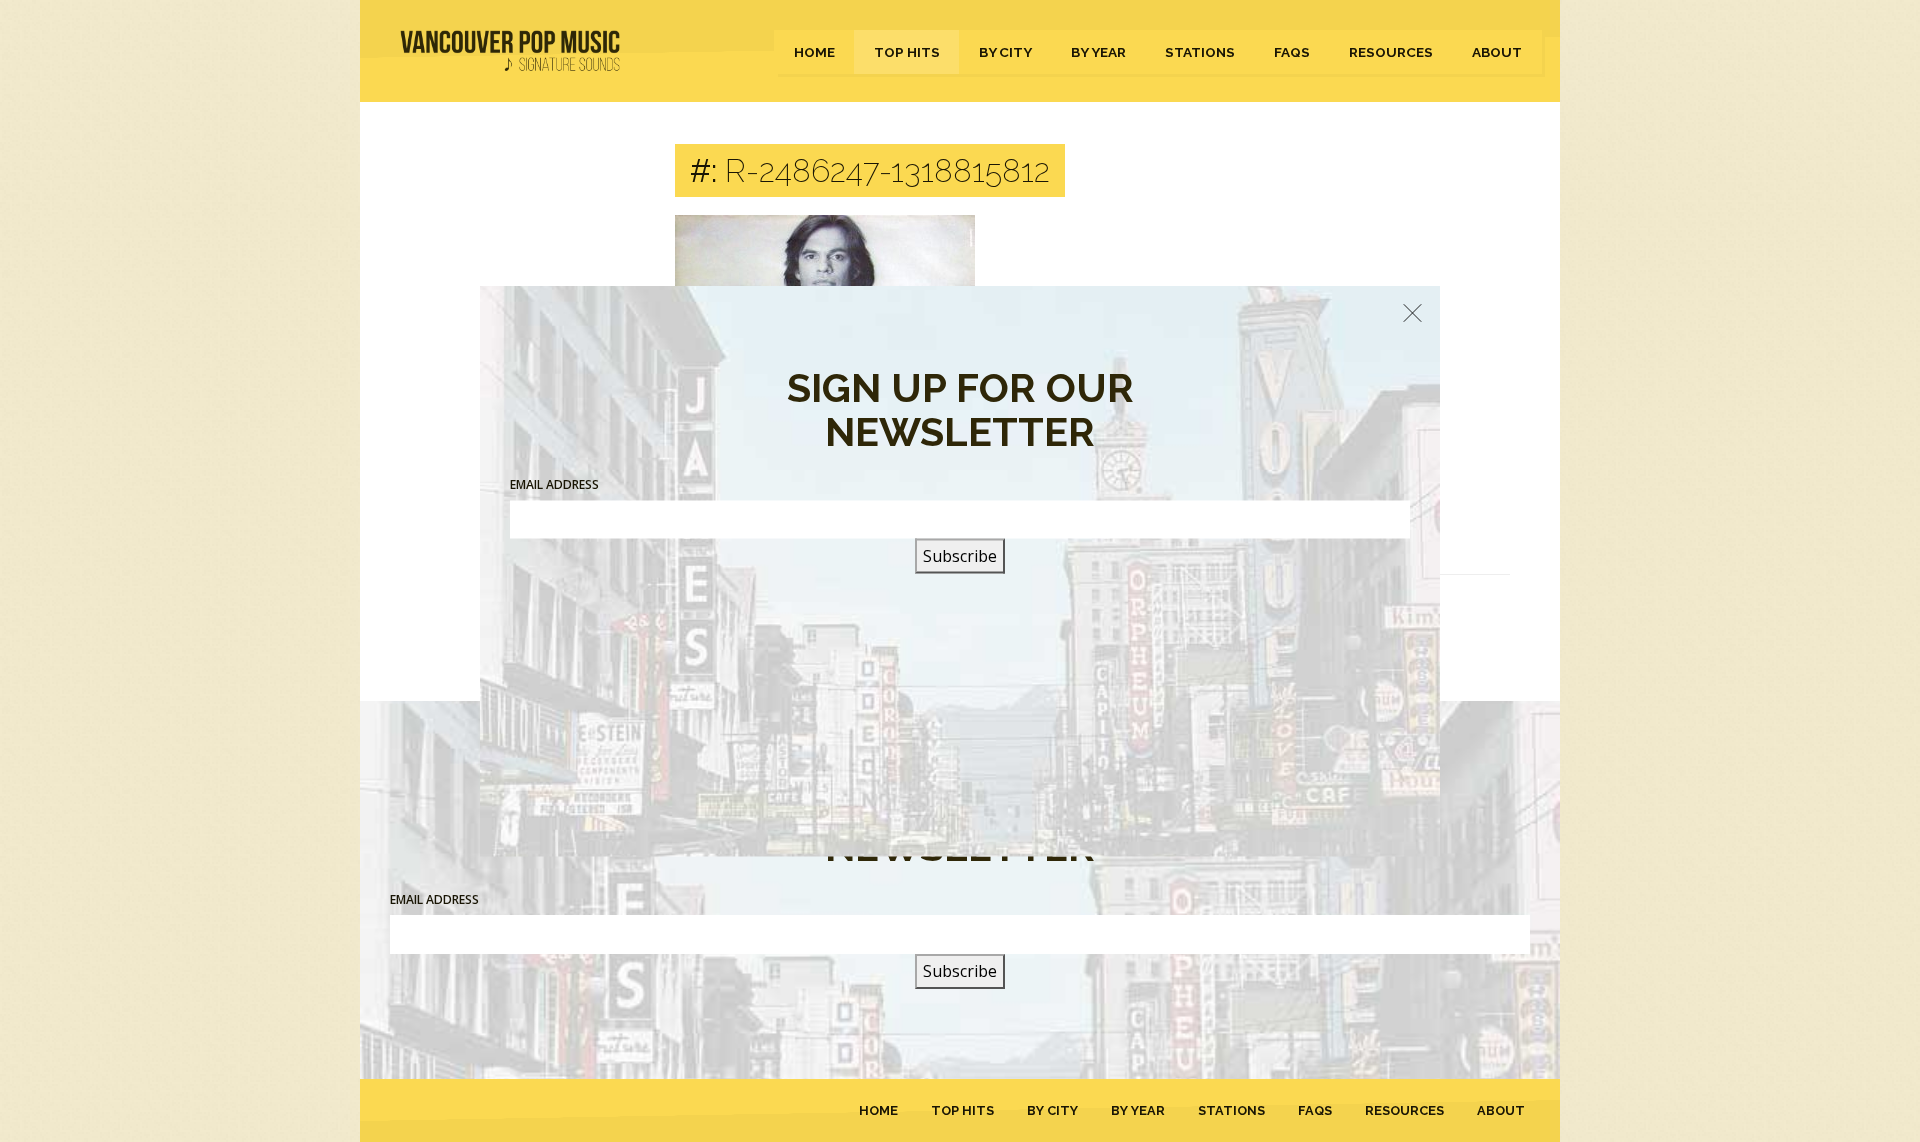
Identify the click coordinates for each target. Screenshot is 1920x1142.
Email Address (434, 899)
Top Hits (907, 52)
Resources (1391, 52)
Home (814, 52)
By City (1005, 52)
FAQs (1292, 52)
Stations (1200, 52)
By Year (1098, 52)
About (1497, 52)
